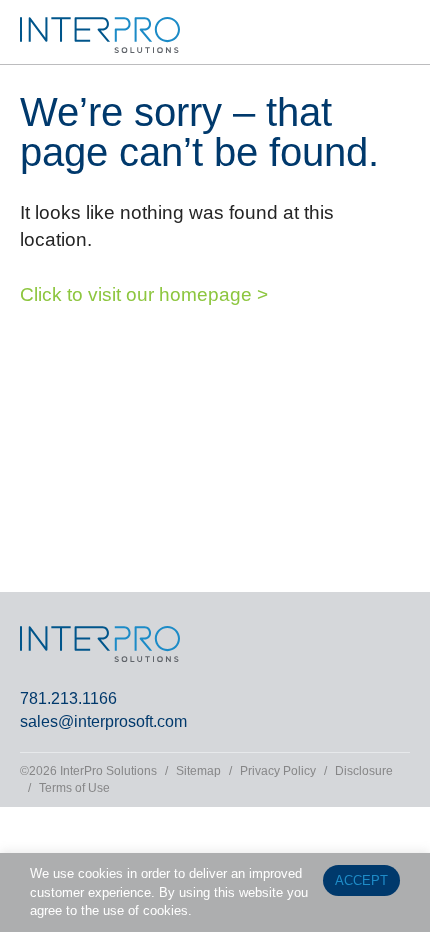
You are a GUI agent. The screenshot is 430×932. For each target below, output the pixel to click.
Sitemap (198, 771)
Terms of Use (74, 788)
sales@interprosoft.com (103, 721)
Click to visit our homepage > (144, 294)
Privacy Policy (278, 771)
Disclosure (364, 771)
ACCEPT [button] (361, 880)
